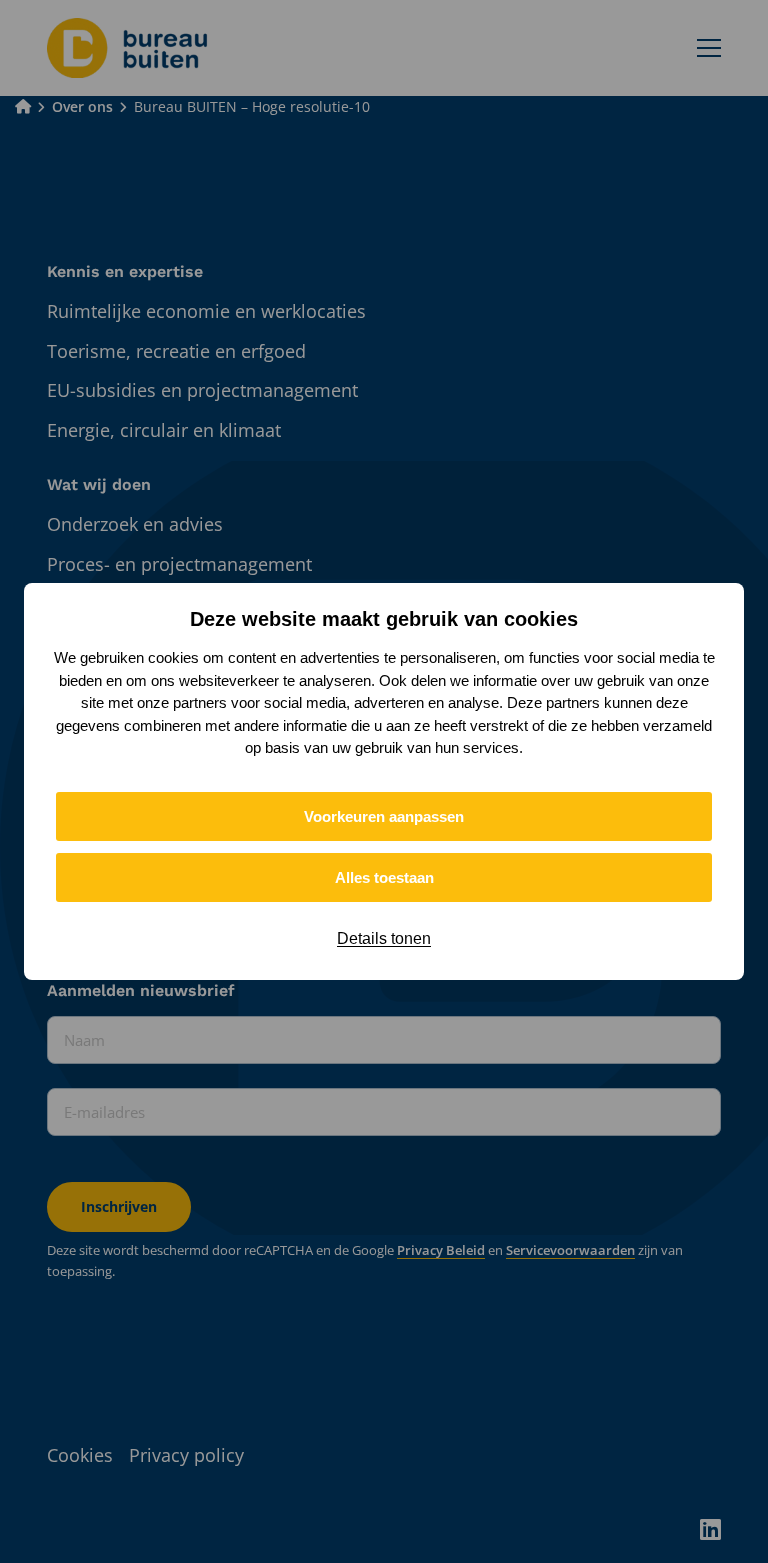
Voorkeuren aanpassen (384, 816)
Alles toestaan (384, 877)
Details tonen (384, 938)
